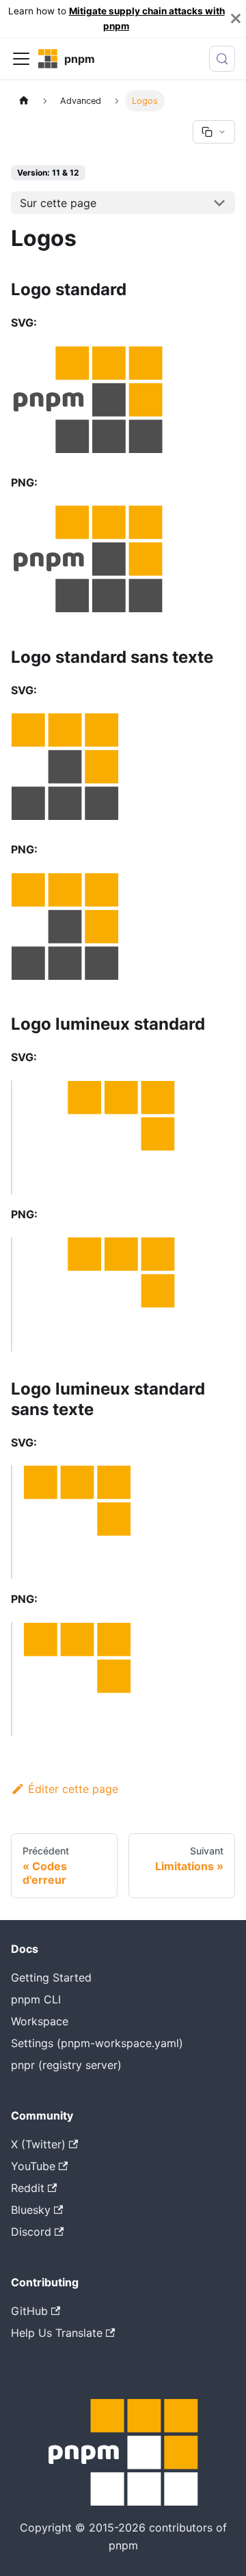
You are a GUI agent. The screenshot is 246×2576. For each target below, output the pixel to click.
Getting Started (51, 1977)
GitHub (29, 2311)
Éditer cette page (73, 1789)
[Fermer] (236, 19)
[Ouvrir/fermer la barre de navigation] (21, 59)
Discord (31, 2232)
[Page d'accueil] (24, 101)
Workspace (40, 2021)
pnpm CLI (36, 1999)
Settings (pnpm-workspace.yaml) (97, 2043)
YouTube (33, 2166)
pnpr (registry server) (66, 2065)
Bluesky (31, 2210)
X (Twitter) (38, 2144)
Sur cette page (58, 203)
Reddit (28, 2188)
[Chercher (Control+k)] (222, 59)
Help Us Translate (57, 2333)
